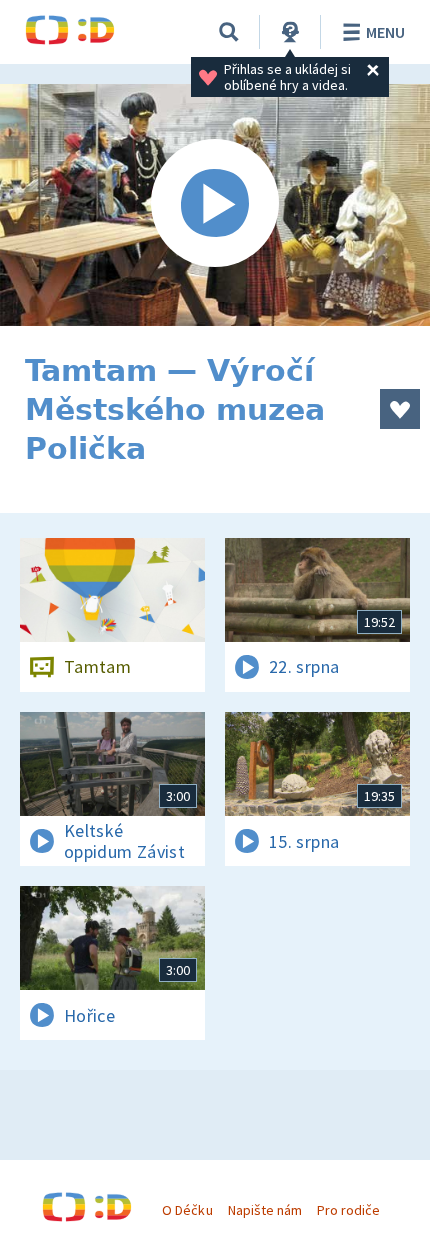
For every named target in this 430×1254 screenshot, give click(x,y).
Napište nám (265, 1210)
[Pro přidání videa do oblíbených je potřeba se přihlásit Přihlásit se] (400, 409)
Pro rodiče (348, 1210)
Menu (385, 32)
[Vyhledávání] (229, 32)
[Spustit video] (215, 205)
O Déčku (187, 1210)
